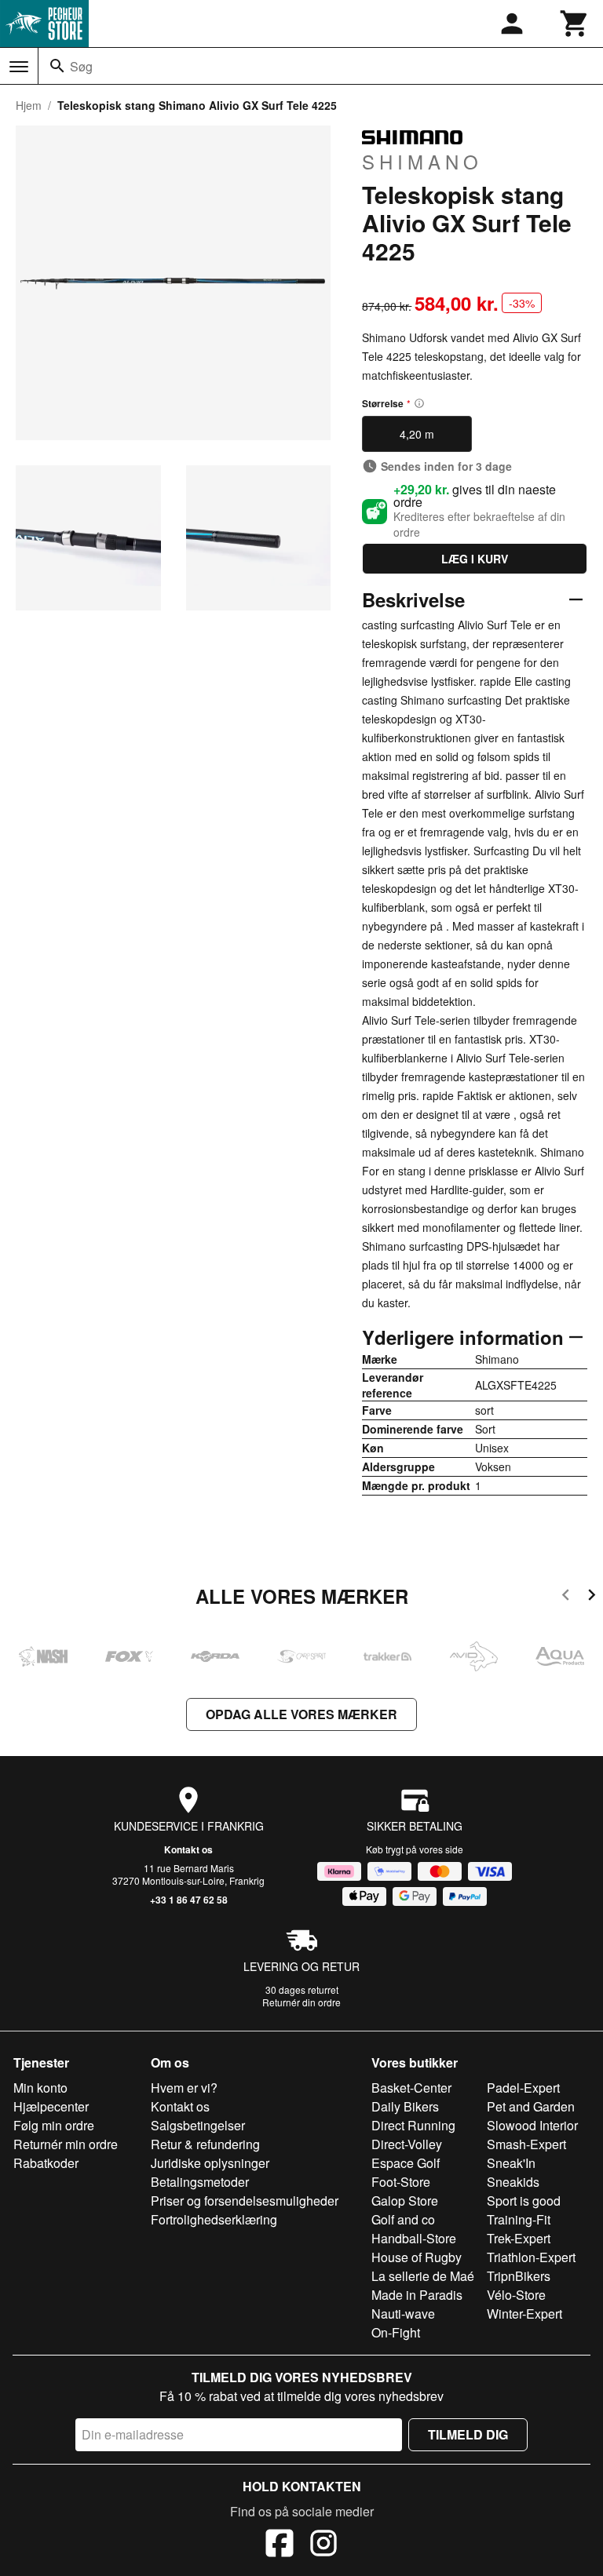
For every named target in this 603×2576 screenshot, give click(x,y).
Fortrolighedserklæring (214, 2219)
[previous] (566, 1597)
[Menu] (19, 67)
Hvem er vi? (184, 2088)
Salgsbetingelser (198, 2125)
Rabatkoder (46, 2163)
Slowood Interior (532, 2125)
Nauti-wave (403, 2314)
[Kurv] (575, 24)
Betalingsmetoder (200, 2182)
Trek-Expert (519, 2238)
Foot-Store (401, 2182)
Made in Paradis (417, 2295)
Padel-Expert (523, 2088)
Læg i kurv (475, 559)
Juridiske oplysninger (210, 2163)
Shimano (422, 161)
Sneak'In (511, 2163)
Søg (81, 66)
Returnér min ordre (66, 2144)
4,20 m (417, 434)
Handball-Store (414, 2238)
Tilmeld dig (468, 2434)
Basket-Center (411, 2088)
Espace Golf (406, 2163)
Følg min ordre (54, 2125)
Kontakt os (188, 1849)
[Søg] (57, 66)
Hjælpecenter (51, 2106)
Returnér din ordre (301, 2002)
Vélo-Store (516, 2295)
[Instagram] (323, 2545)
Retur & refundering (205, 2144)
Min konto (40, 2088)
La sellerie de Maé (423, 2276)
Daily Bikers (405, 2106)
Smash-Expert (526, 2144)
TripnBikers (519, 2276)
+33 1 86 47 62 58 (189, 1900)
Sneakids (513, 2182)
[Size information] (419, 403)
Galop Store (405, 2201)
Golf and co (403, 2219)
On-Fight (396, 2332)
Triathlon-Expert (531, 2257)
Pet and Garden (531, 2106)
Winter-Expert (524, 2314)
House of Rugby (417, 2257)
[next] (592, 1597)
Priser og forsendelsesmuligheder (245, 2201)
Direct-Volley (407, 2144)
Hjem (29, 105)
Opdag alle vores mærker (301, 1714)
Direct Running (413, 2125)
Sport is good (524, 2201)
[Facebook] (280, 2545)
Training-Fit (519, 2219)
